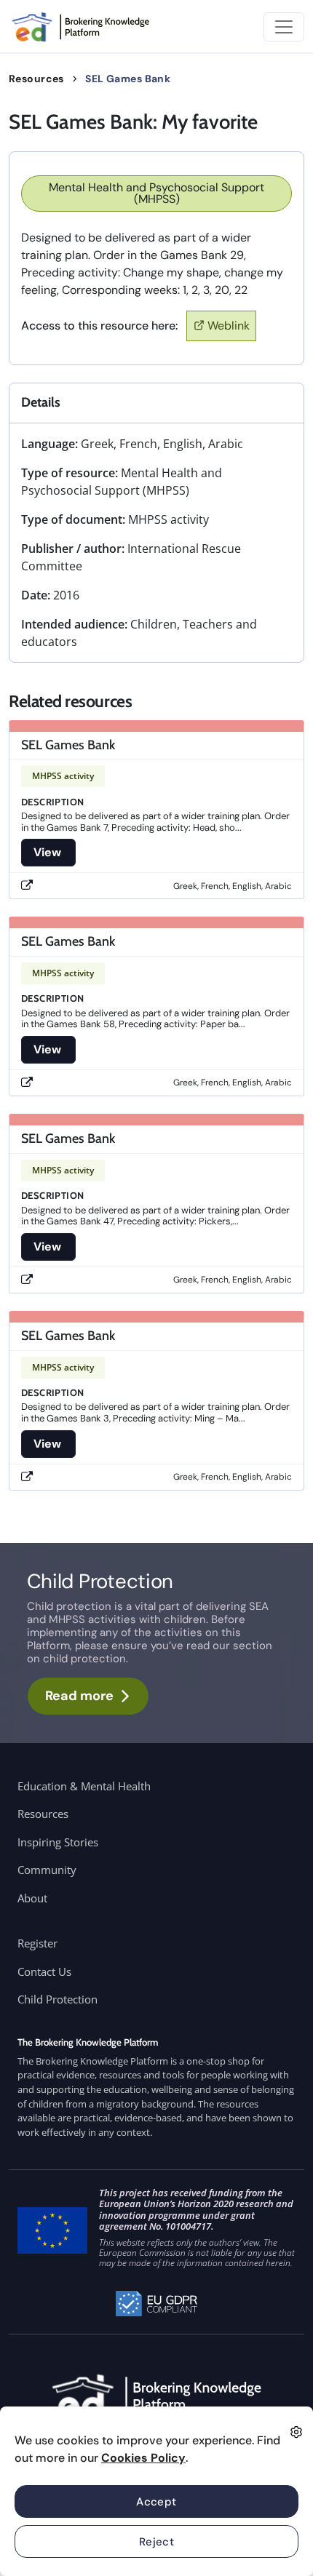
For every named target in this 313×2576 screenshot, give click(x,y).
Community (47, 1870)
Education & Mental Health (84, 1786)
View (48, 852)
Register (37, 1943)
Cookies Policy (143, 2458)
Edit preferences (296, 2432)
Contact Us (44, 1971)
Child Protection (58, 1999)
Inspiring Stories (58, 1842)
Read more (79, 1696)
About (32, 1898)
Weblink (229, 326)
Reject (157, 2542)
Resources (36, 79)
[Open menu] (284, 27)
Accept (156, 2502)
